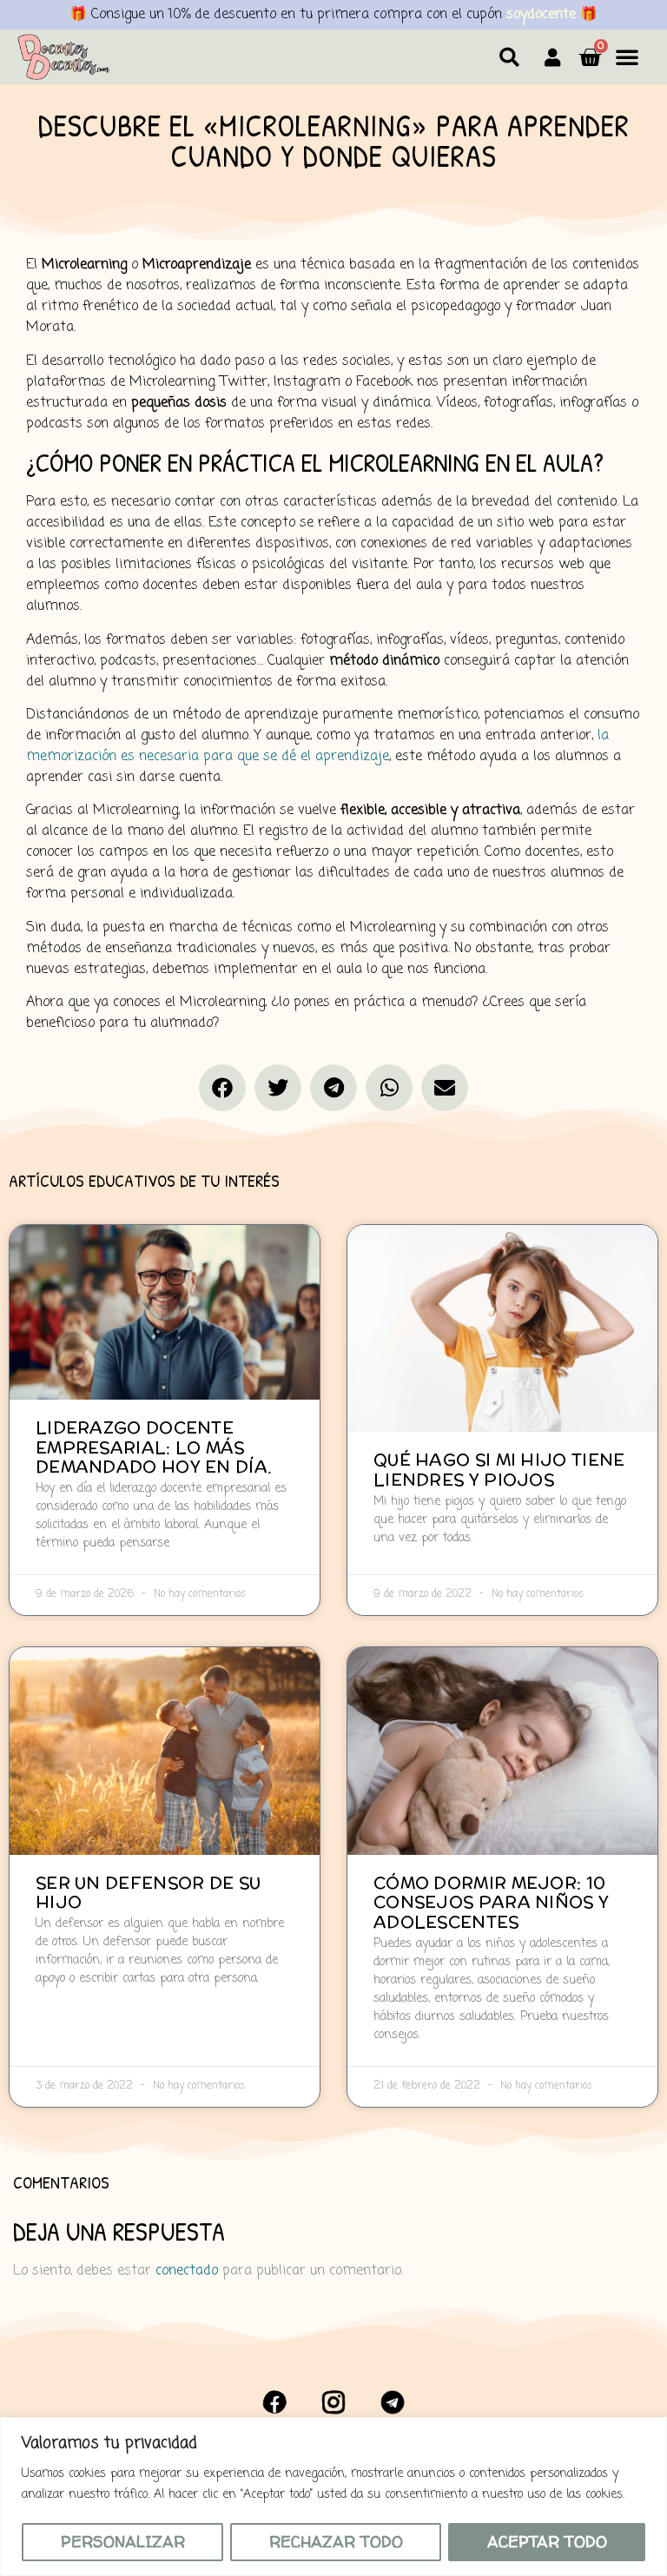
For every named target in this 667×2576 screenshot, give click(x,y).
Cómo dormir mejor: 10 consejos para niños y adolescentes (491, 1903)
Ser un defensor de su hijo (148, 1893)
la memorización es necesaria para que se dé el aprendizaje (317, 746)
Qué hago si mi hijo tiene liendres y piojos (499, 1470)
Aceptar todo (547, 2542)
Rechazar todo (336, 2542)
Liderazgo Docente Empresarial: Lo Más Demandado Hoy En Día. (154, 1447)
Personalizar (123, 2542)
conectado (187, 2271)
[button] (509, 57)
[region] (333, 2497)
